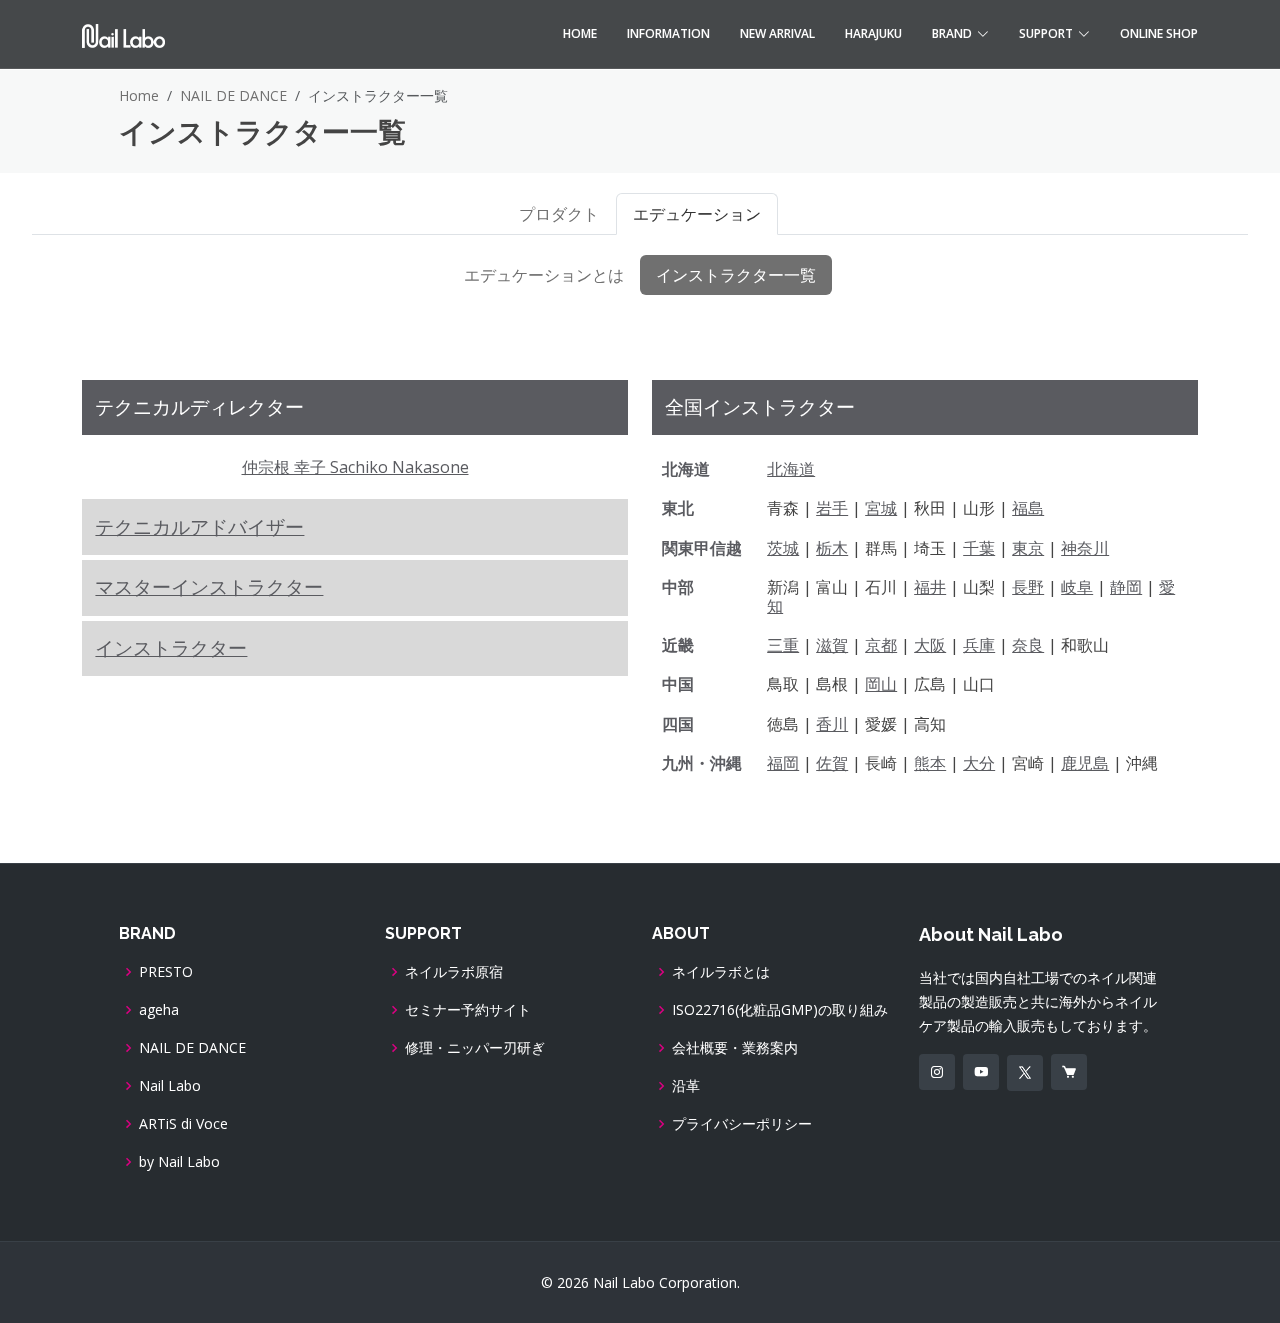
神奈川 (1085, 548)
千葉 (979, 548)
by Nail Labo (179, 1162)
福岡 (783, 763)
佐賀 (832, 763)
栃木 (832, 548)
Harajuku (873, 33)
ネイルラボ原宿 (454, 972)
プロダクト (559, 214)
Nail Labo (170, 1086)
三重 (783, 645)
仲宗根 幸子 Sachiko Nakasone (355, 467)
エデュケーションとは (544, 275)
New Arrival (777, 33)
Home (580, 33)
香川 (832, 724)
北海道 (791, 469)
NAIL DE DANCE (233, 95)
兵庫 (979, 645)
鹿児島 (1085, 763)
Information (668, 33)
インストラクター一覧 (736, 275)
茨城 (783, 548)
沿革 (686, 1086)
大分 (979, 763)
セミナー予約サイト (468, 1010)
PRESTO (166, 972)
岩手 (832, 508)
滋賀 (832, 645)
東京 (1028, 548)
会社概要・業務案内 (735, 1048)
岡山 (881, 684)
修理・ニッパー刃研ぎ (475, 1048)
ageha (159, 1010)
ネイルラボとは (721, 972)
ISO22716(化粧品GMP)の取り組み (780, 1010)
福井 (930, 587)
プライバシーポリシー (742, 1124)
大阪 (930, 645)
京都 (881, 645)
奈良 (1028, 645)
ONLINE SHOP (1159, 33)
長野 (1028, 587)
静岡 (1126, 587)
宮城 (881, 508)
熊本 (930, 763)
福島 (1028, 508)
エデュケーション (697, 214)
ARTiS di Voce (183, 1124)
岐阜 (1077, 587)
